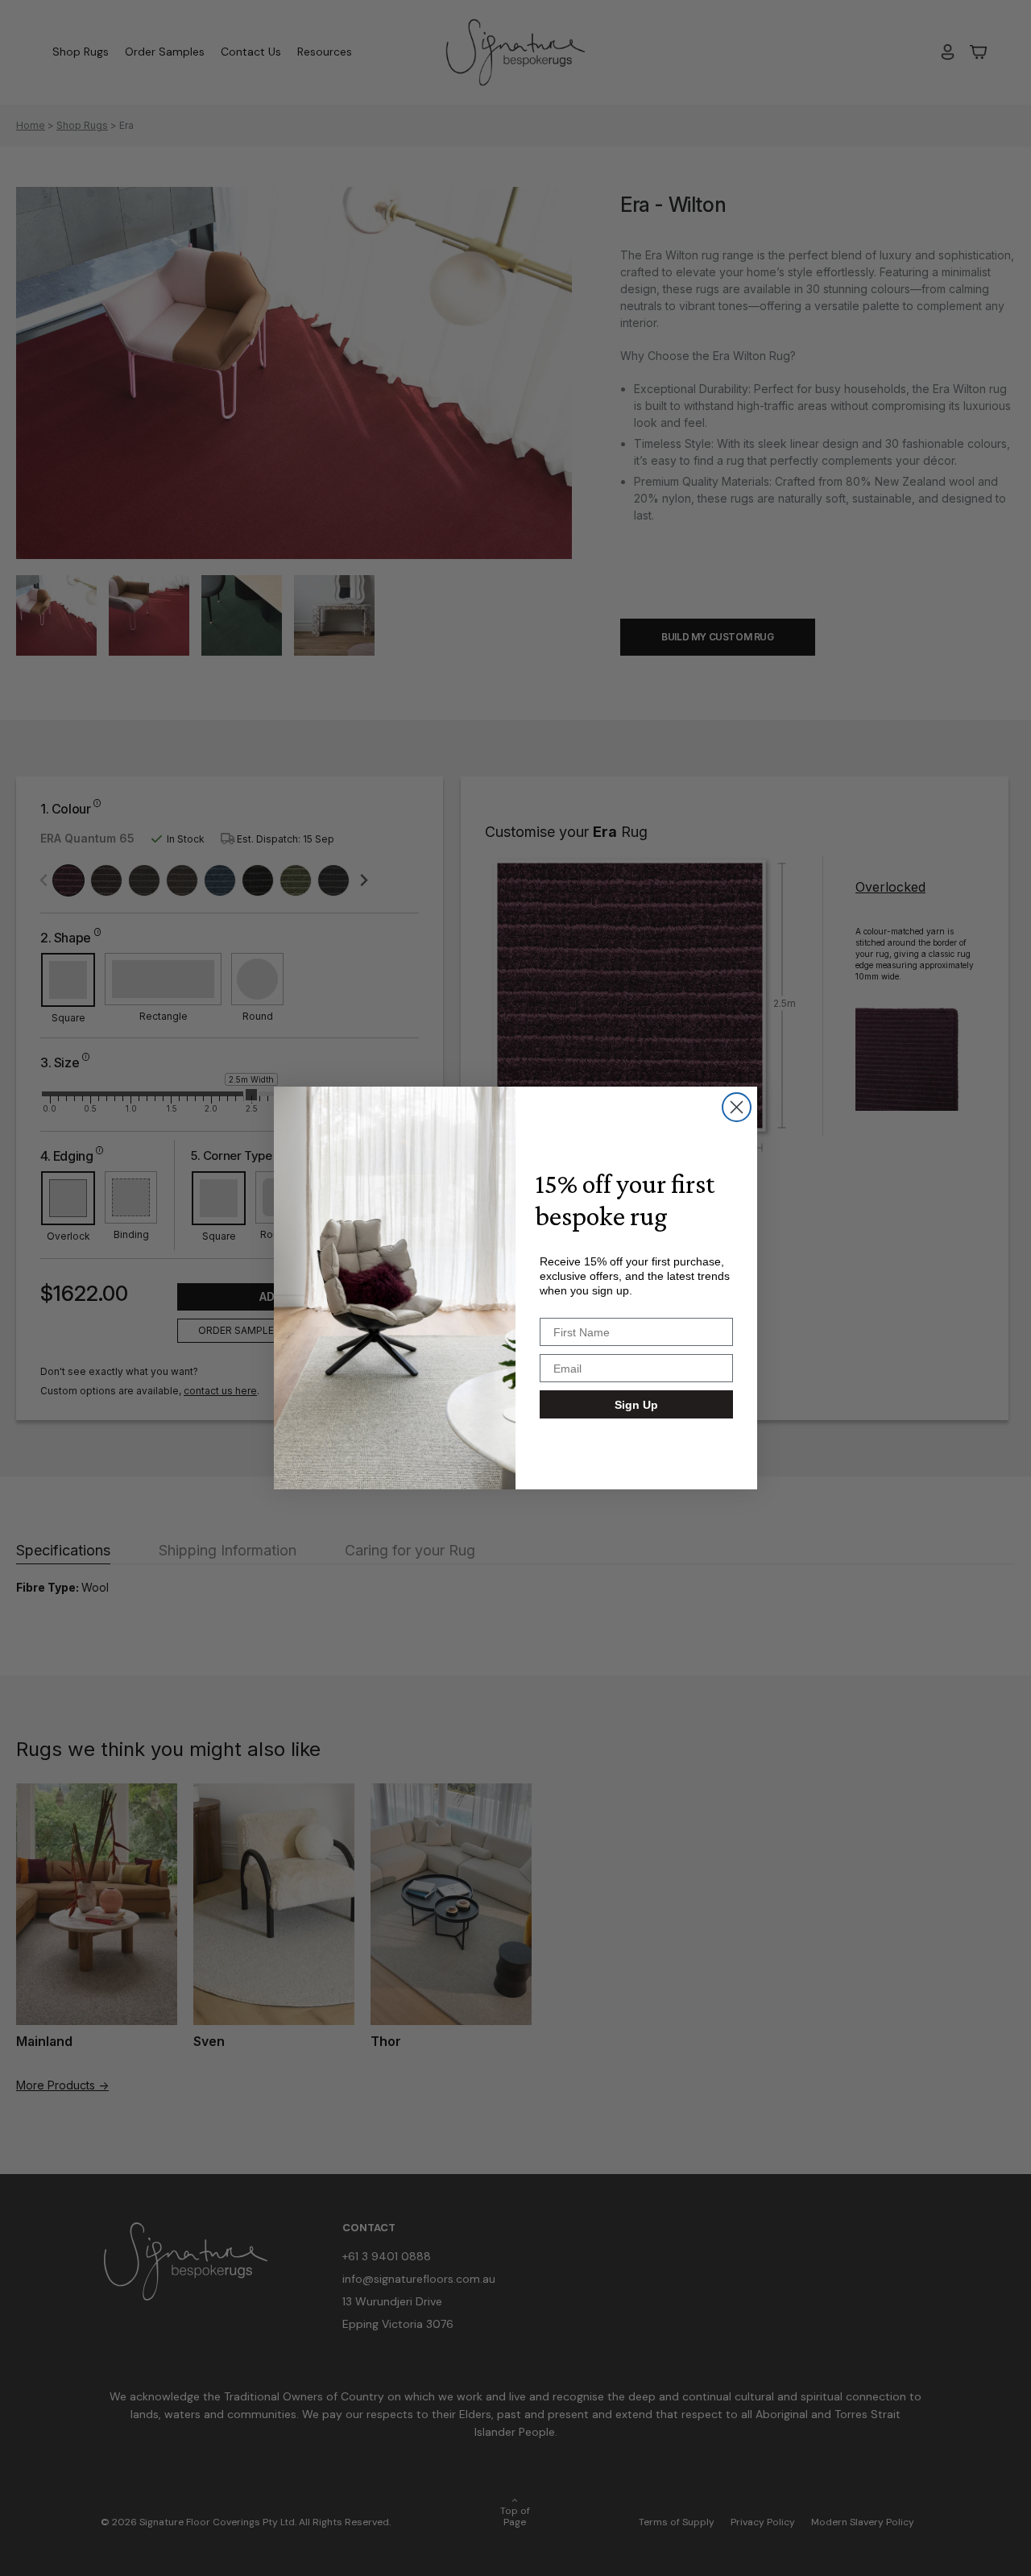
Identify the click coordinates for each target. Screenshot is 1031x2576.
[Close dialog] (737, 1107)
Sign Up (636, 1405)
